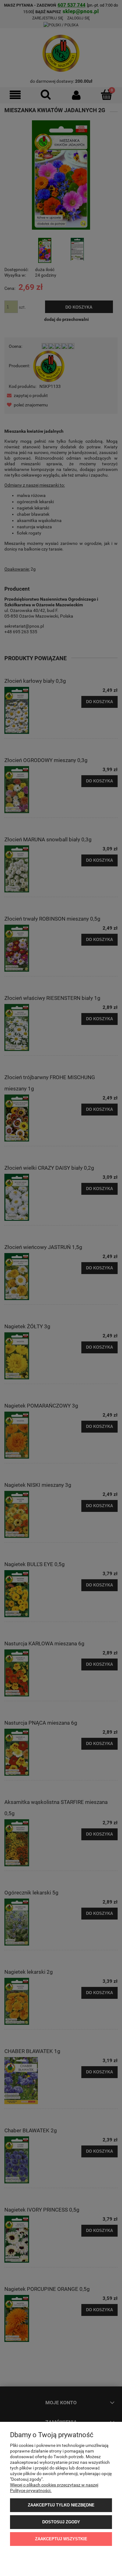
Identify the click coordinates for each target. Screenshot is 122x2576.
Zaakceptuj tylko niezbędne (61, 2505)
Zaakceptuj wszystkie (61, 2539)
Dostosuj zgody (61, 2522)
